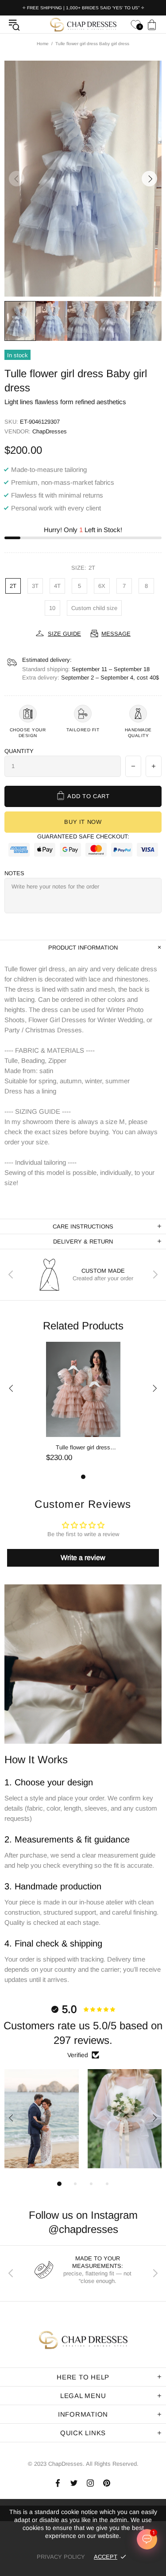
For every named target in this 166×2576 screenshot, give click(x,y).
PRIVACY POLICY (61, 2557)
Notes (14, 873)
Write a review (83, 1558)
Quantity (19, 751)
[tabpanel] (83, 1408)
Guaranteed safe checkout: (83, 836)
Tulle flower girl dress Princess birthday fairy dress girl (83, 1448)
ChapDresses (83, 24)
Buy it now (83, 822)
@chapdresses (83, 2229)
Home (43, 44)
